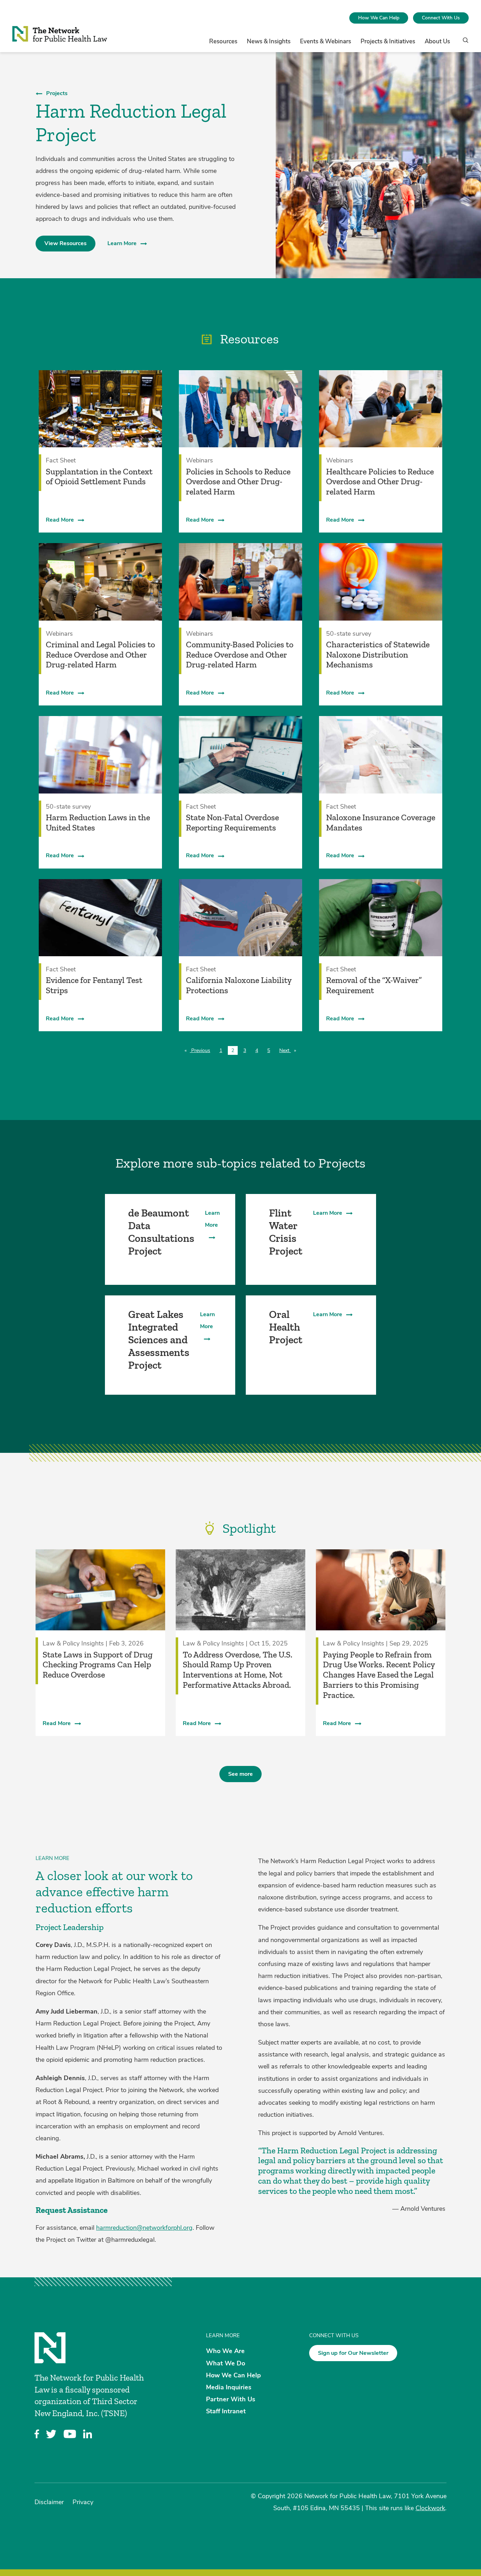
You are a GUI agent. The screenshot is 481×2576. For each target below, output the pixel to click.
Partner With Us (231, 2399)
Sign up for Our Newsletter (353, 2353)
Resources (223, 41)
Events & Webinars (326, 41)
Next (289, 1050)
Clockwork (430, 2508)
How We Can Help (379, 18)
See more (241, 1774)
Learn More (122, 243)
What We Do (226, 2363)
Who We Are (225, 2351)
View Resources (65, 243)
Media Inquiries (229, 2387)
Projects (57, 93)
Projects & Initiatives (388, 41)
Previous (202, 1050)
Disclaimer (49, 2502)
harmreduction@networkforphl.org (144, 2228)
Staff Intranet (226, 2411)
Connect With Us (441, 18)
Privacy (83, 2502)
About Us (437, 41)
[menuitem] (379, 18)
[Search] (463, 43)
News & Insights (269, 41)
